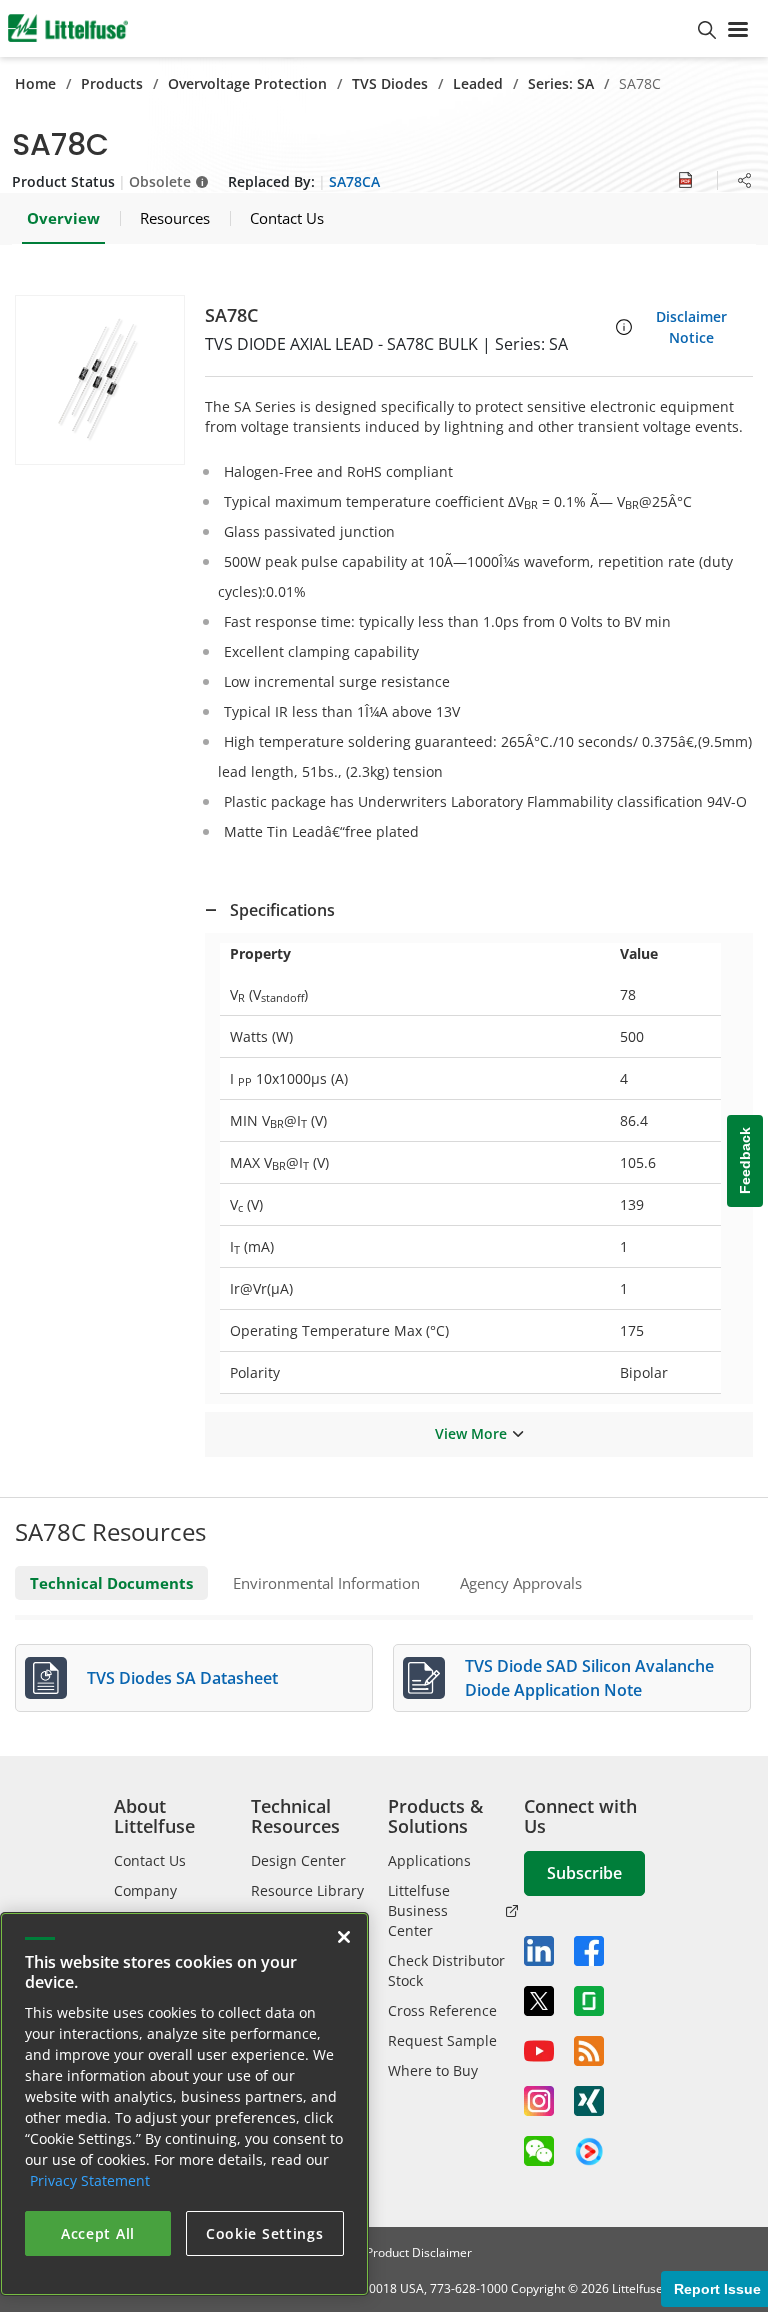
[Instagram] (539, 2101)
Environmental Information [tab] (326, 1583)
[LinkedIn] (539, 1951)
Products (112, 83)
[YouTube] (539, 2051)
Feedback (745, 1161)
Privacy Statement (90, 2180)
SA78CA (354, 181)
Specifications (282, 910)
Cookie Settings (265, 2233)
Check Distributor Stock (446, 1970)
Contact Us (150, 1860)
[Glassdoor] (589, 2001)
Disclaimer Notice (691, 327)
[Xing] (589, 2101)
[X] (539, 2001)
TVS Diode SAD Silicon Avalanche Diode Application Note (589, 1678)
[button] (100, 380)
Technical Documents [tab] (111, 1583)
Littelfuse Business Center (419, 1910)
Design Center (298, 1860)
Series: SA (561, 83)
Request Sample (442, 2040)
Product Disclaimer (419, 2252)
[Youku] (589, 2152)
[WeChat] (539, 2151)
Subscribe (584, 1873)
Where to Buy (433, 2070)
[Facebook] (589, 1951)
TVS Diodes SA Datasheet (182, 1678)
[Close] (344, 1937)
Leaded (478, 83)
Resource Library (307, 1890)
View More (471, 1433)
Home (35, 83)
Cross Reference (442, 2010)
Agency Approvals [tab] (521, 1583)
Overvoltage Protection (247, 83)
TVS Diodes (390, 83)
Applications (429, 1860)
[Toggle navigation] (742, 28)
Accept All (98, 2233)
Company (145, 1890)
